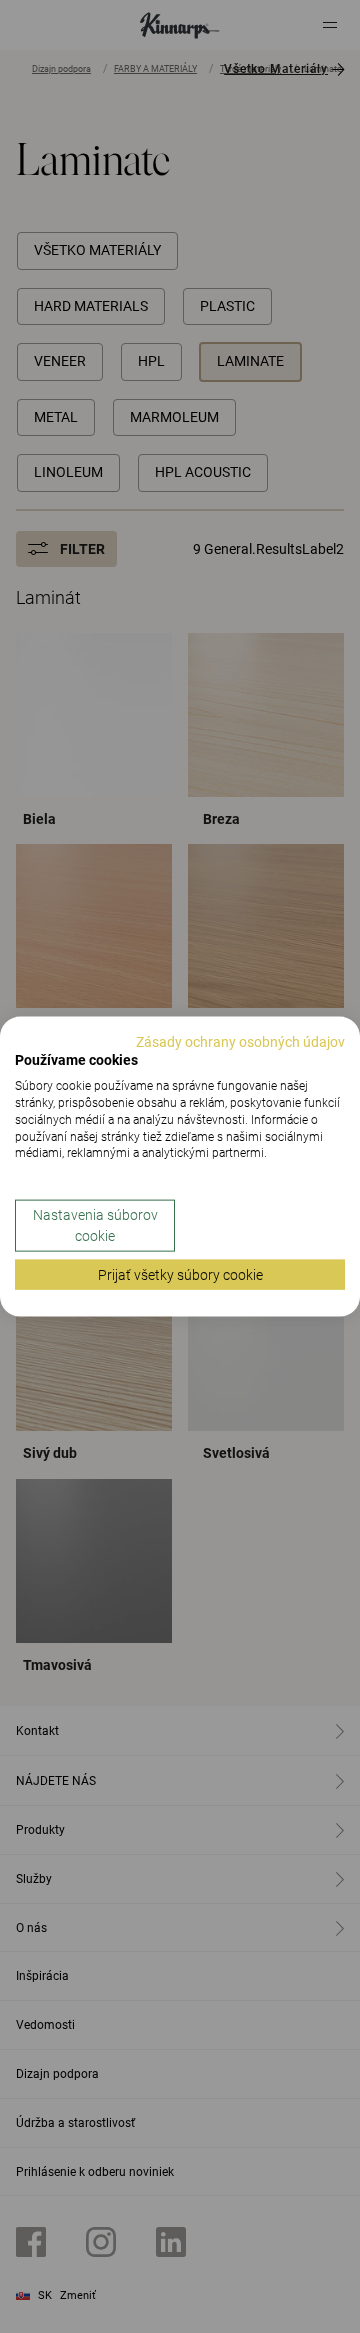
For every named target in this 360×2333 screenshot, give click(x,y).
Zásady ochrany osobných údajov (240, 1041)
